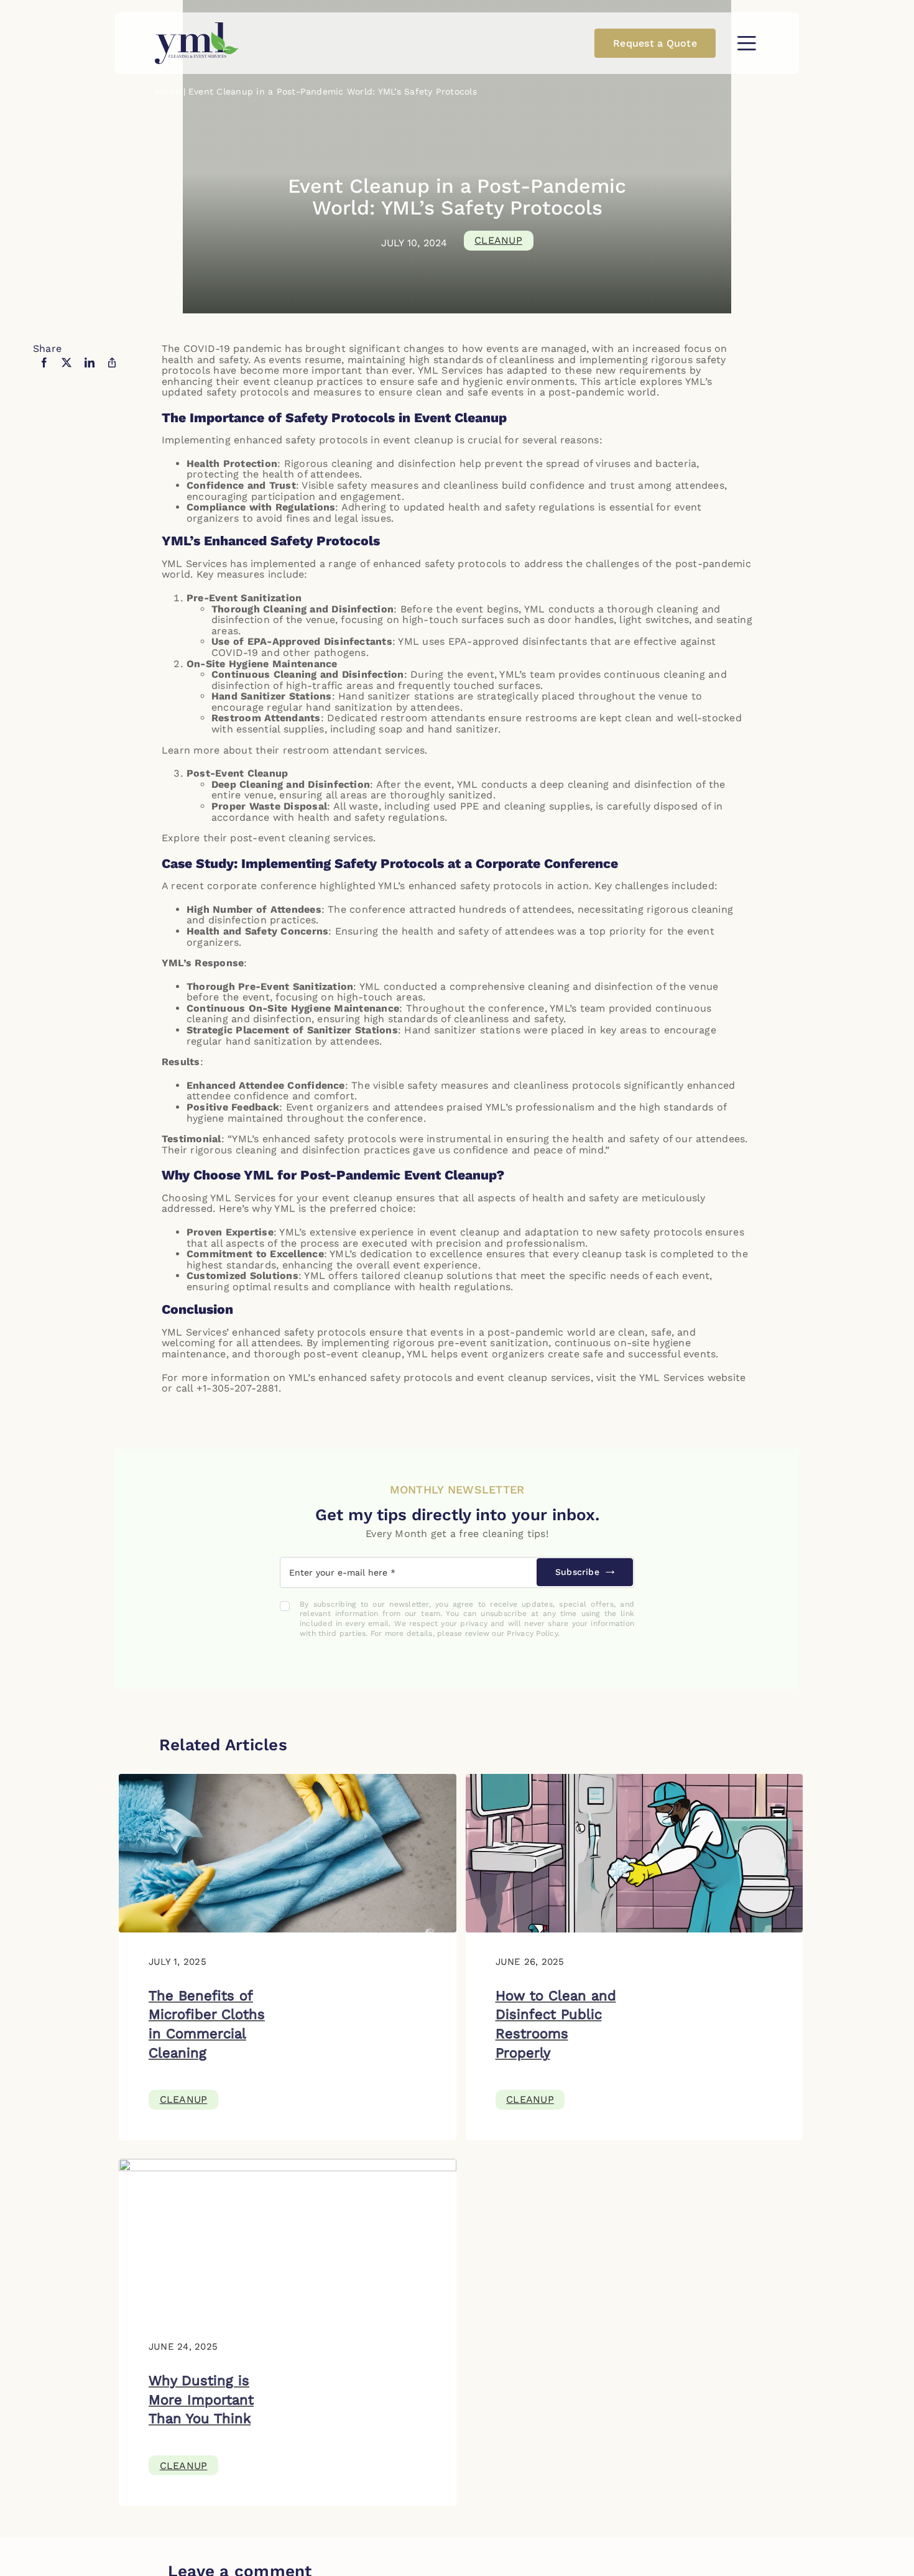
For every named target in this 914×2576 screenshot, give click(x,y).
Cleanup (498, 240)
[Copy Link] (112, 371)
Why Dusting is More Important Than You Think (201, 2400)
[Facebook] (44, 371)
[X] (67, 371)
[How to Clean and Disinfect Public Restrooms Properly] (635, 1779)
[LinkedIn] (90, 371)
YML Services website (691, 1378)
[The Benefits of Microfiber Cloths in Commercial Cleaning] (288, 1779)
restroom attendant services (352, 750)
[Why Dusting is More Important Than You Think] (288, 2164)
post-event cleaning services (300, 838)
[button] (746, 43)
